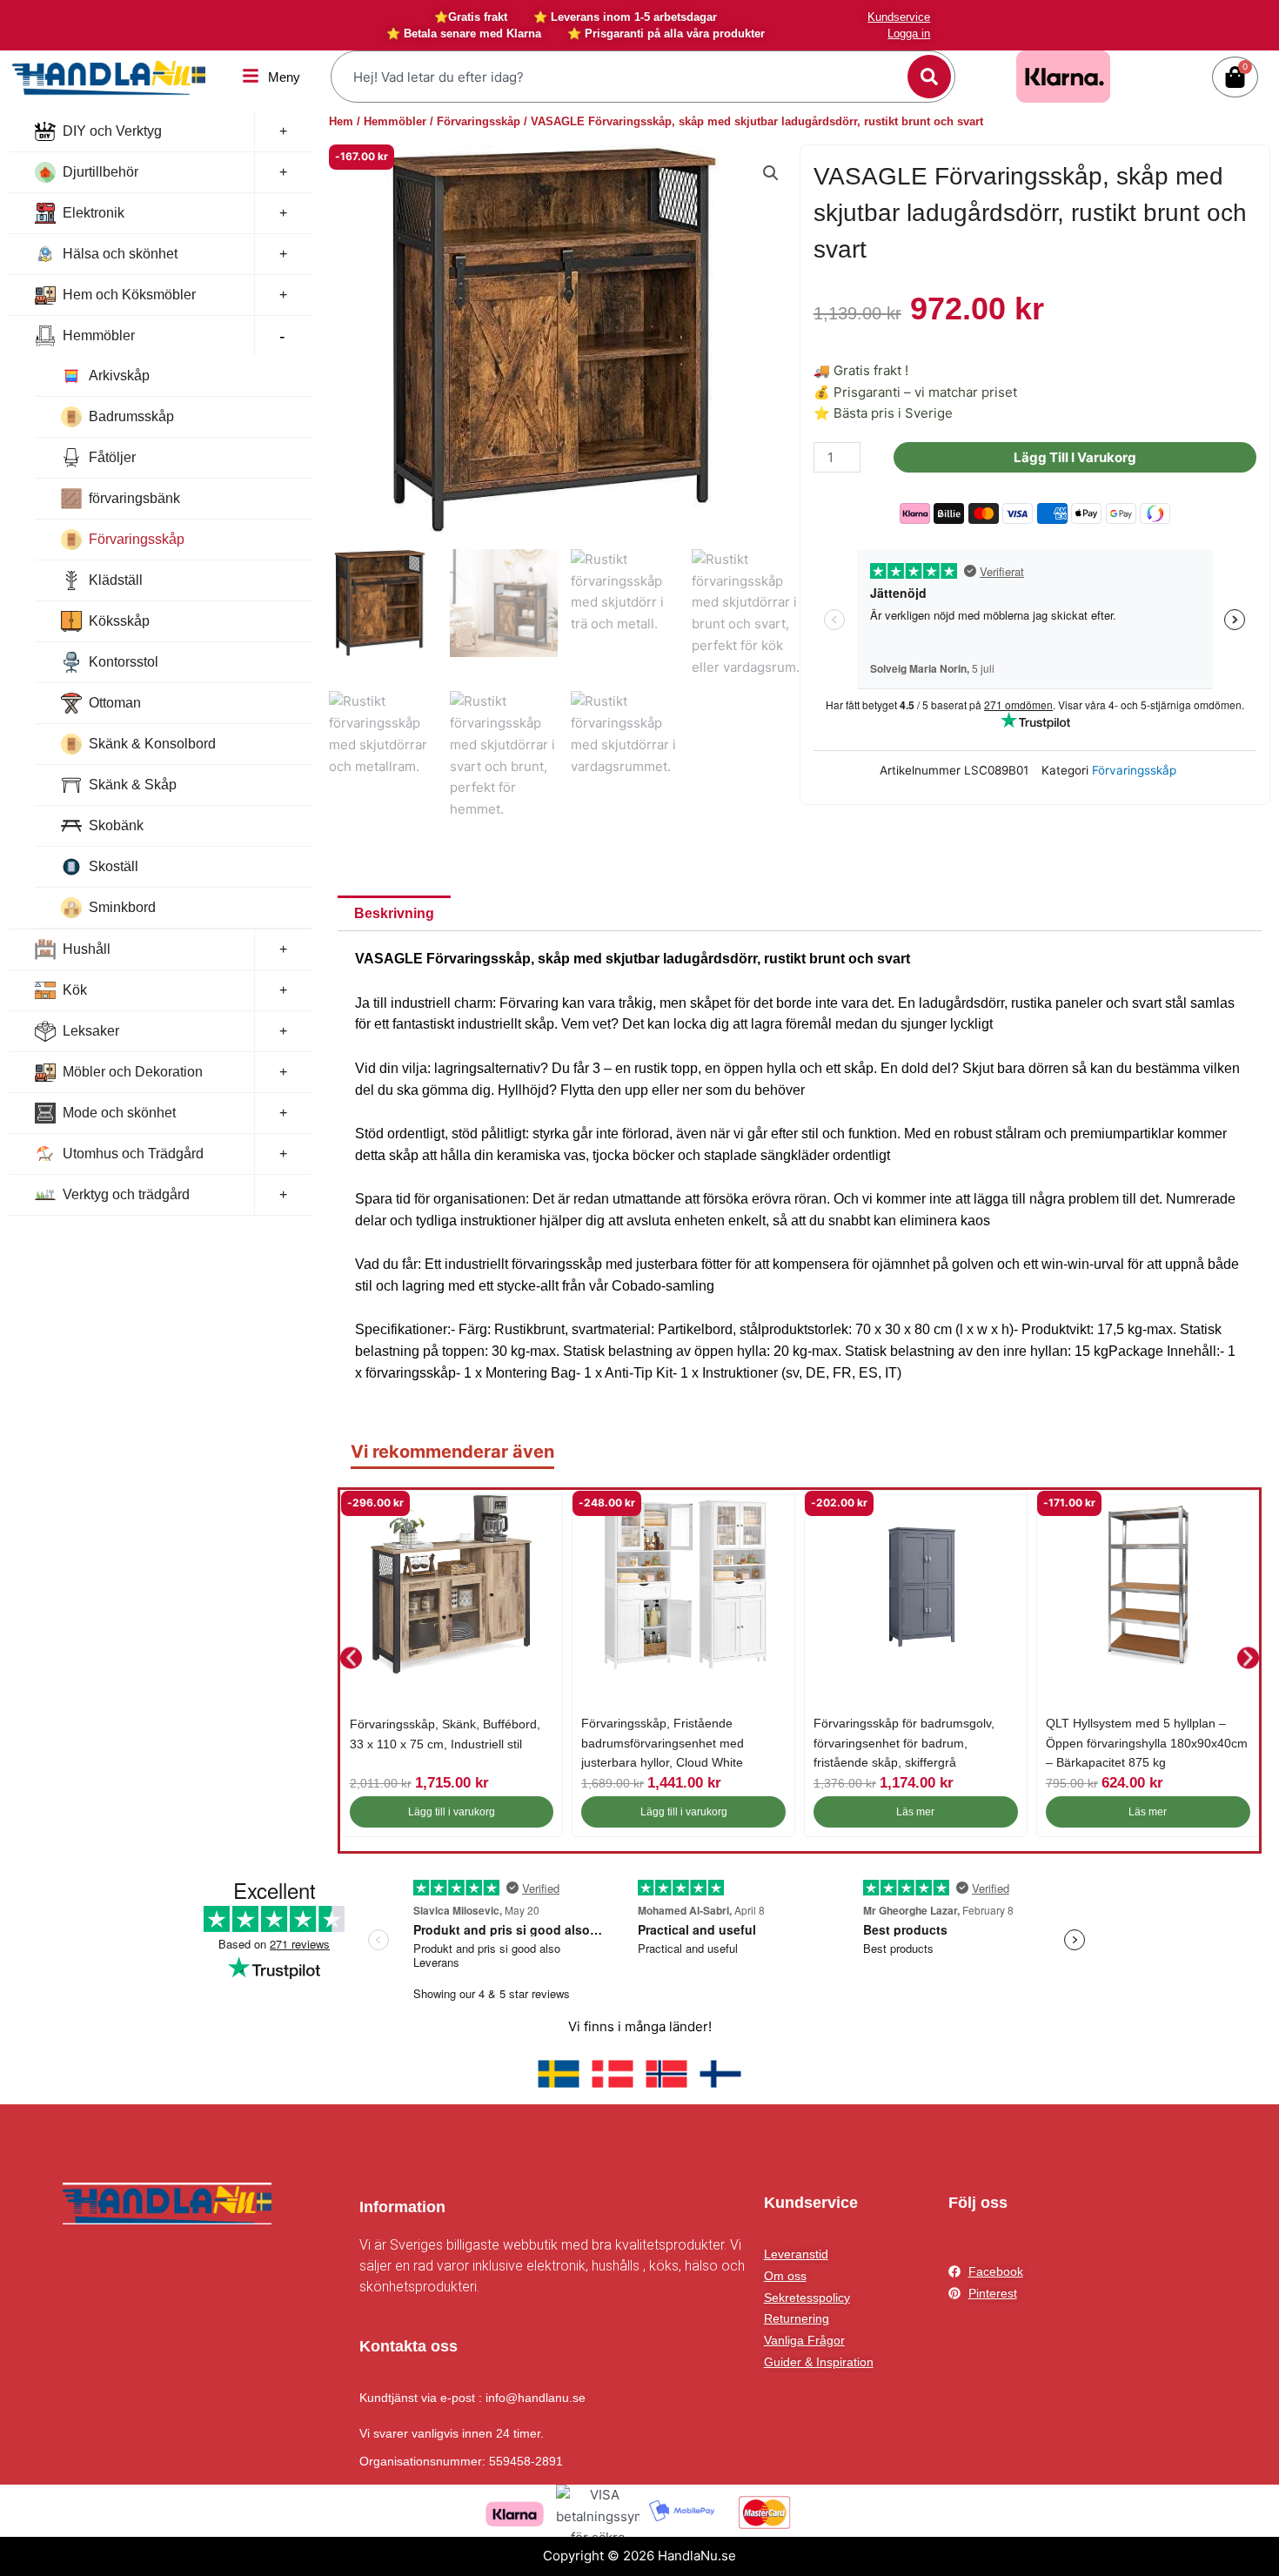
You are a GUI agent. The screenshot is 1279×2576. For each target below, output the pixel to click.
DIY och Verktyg (112, 131)
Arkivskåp (119, 376)
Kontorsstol (124, 662)
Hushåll (87, 949)
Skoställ (114, 866)
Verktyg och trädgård (126, 1194)
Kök (75, 990)
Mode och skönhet (119, 1113)
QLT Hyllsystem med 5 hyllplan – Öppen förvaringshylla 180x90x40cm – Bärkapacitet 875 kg (1147, 1743)
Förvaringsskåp (137, 539)
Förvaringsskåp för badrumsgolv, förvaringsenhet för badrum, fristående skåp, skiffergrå (904, 1743)
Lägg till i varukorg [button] (452, 1812)
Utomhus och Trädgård (133, 1154)
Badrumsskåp (131, 416)
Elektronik (94, 213)
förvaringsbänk (134, 498)
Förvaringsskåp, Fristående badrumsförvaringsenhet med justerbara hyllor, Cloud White (663, 1743)
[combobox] (621, 77)
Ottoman (115, 703)
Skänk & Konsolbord (152, 744)
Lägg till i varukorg (1075, 457)
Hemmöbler (99, 335)
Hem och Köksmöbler (129, 295)
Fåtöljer (112, 457)
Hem (341, 121)
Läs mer (915, 1812)
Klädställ (116, 580)
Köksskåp (119, 621)
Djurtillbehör (100, 172)
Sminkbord (122, 907)
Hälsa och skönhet (120, 254)
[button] (771, 173)
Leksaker (91, 1031)
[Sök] (929, 77)
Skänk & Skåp (133, 785)
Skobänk (116, 825)
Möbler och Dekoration (133, 1072)
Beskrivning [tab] (394, 913)
